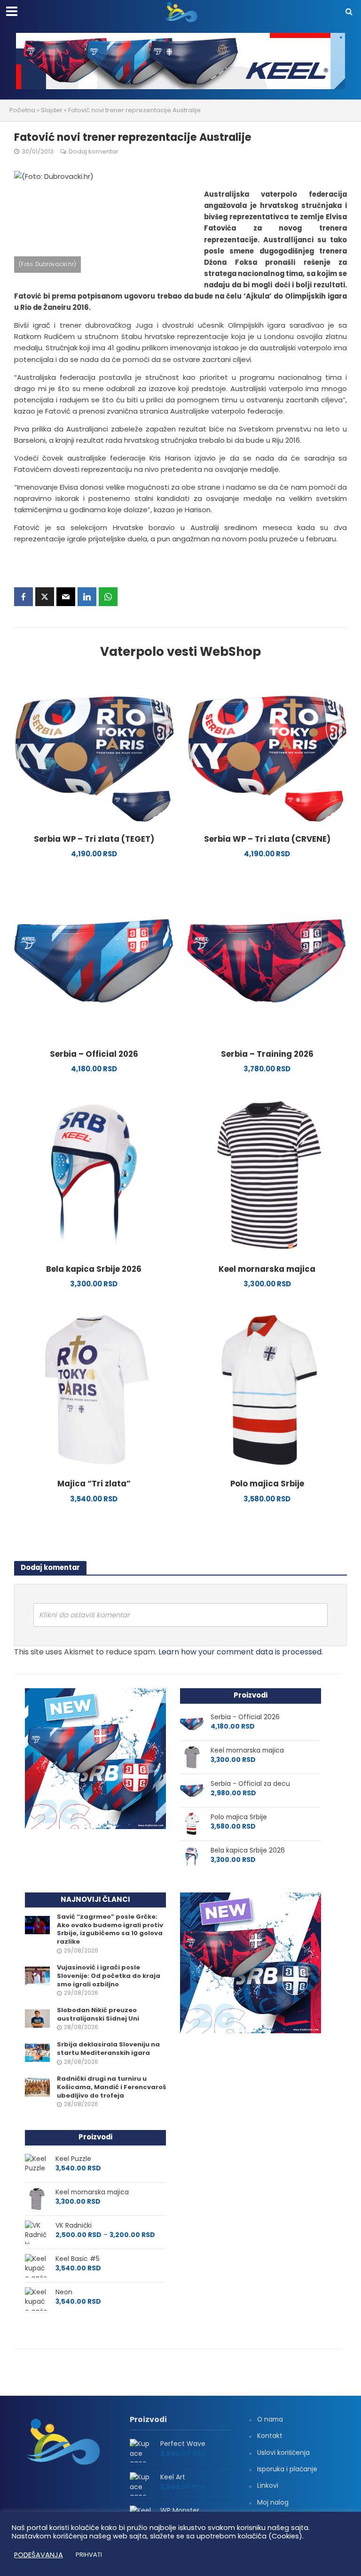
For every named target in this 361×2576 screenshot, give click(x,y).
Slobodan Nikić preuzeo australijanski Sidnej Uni (98, 2014)
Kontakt (270, 2436)
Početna (22, 110)
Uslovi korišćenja (283, 2453)
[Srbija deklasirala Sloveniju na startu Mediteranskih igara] (37, 2053)
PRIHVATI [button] (89, 2555)
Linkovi (268, 2485)
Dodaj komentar (94, 151)
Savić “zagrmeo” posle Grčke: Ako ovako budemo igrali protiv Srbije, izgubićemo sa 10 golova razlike (110, 1929)
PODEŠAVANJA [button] (39, 2555)
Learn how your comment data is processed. (241, 1652)
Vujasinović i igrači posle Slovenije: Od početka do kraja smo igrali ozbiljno (109, 1976)
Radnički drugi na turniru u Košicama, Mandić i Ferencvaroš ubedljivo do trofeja (111, 2087)
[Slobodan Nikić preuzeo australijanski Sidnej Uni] (37, 2018)
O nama (270, 2419)
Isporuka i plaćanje (287, 2469)
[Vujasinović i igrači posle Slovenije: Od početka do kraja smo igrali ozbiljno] (37, 1976)
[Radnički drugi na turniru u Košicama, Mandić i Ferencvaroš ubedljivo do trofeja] (37, 2087)
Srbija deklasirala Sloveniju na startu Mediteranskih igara (108, 2049)
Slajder (52, 110)
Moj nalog (273, 2502)
